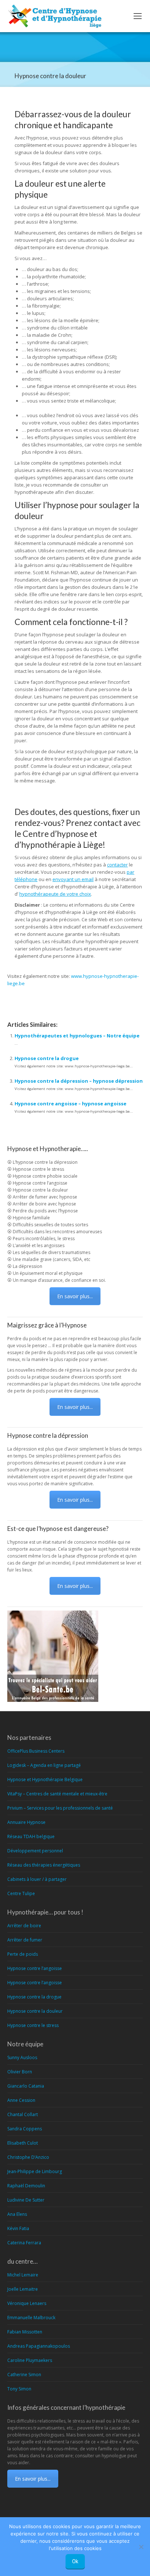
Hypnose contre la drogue (47, 1058)
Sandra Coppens (25, 2129)
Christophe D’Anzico (28, 2157)
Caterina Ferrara (24, 2243)
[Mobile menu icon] (138, 16)
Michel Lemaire (23, 2275)
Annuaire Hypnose (26, 1822)
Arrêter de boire (24, 1926)
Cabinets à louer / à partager (37, 1879)
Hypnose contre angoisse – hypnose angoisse (70, 1104)
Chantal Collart (23, 2114)
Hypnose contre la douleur (35, 2011)
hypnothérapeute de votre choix (55, 894)
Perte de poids (23, 1954)
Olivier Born (20, 2072)
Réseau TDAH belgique (31, 1836)
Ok (75, 2561)
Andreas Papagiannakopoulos (39, 2346)
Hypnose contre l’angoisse (35, 1968)
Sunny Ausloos (22, 2057)
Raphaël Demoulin (26, 2186)
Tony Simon (19, 2389)
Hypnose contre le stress (33, 2025)
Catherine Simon (24, 2375)
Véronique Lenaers (27, 2303)
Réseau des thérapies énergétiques (44, 1865)
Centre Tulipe (21, 1893)
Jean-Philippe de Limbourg (35, 2171)
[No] (141, 2547)
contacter (117, 865)
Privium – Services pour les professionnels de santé (60, 1808)
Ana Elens (17, 2214)
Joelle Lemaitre (23, 2289)
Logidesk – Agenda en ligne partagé (44, 1765)
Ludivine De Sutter (26, 2200)
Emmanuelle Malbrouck (31, 2318)
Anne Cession (21, 2100)
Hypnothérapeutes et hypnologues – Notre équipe (77, 1036)
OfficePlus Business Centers (36, 1751)
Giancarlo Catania (26, 2086)
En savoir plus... (75, 1296)
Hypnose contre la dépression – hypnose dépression (79, 1081)
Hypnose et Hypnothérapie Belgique (45, 1779)
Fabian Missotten (25, 2332)
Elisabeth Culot (23, 2143)
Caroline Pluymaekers (30, 2360)
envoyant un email (73, 879)
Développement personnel (35, 1851)
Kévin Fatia (18, 2228)
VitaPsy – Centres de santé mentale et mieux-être (57, 1794)
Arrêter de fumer (25, 1940)
